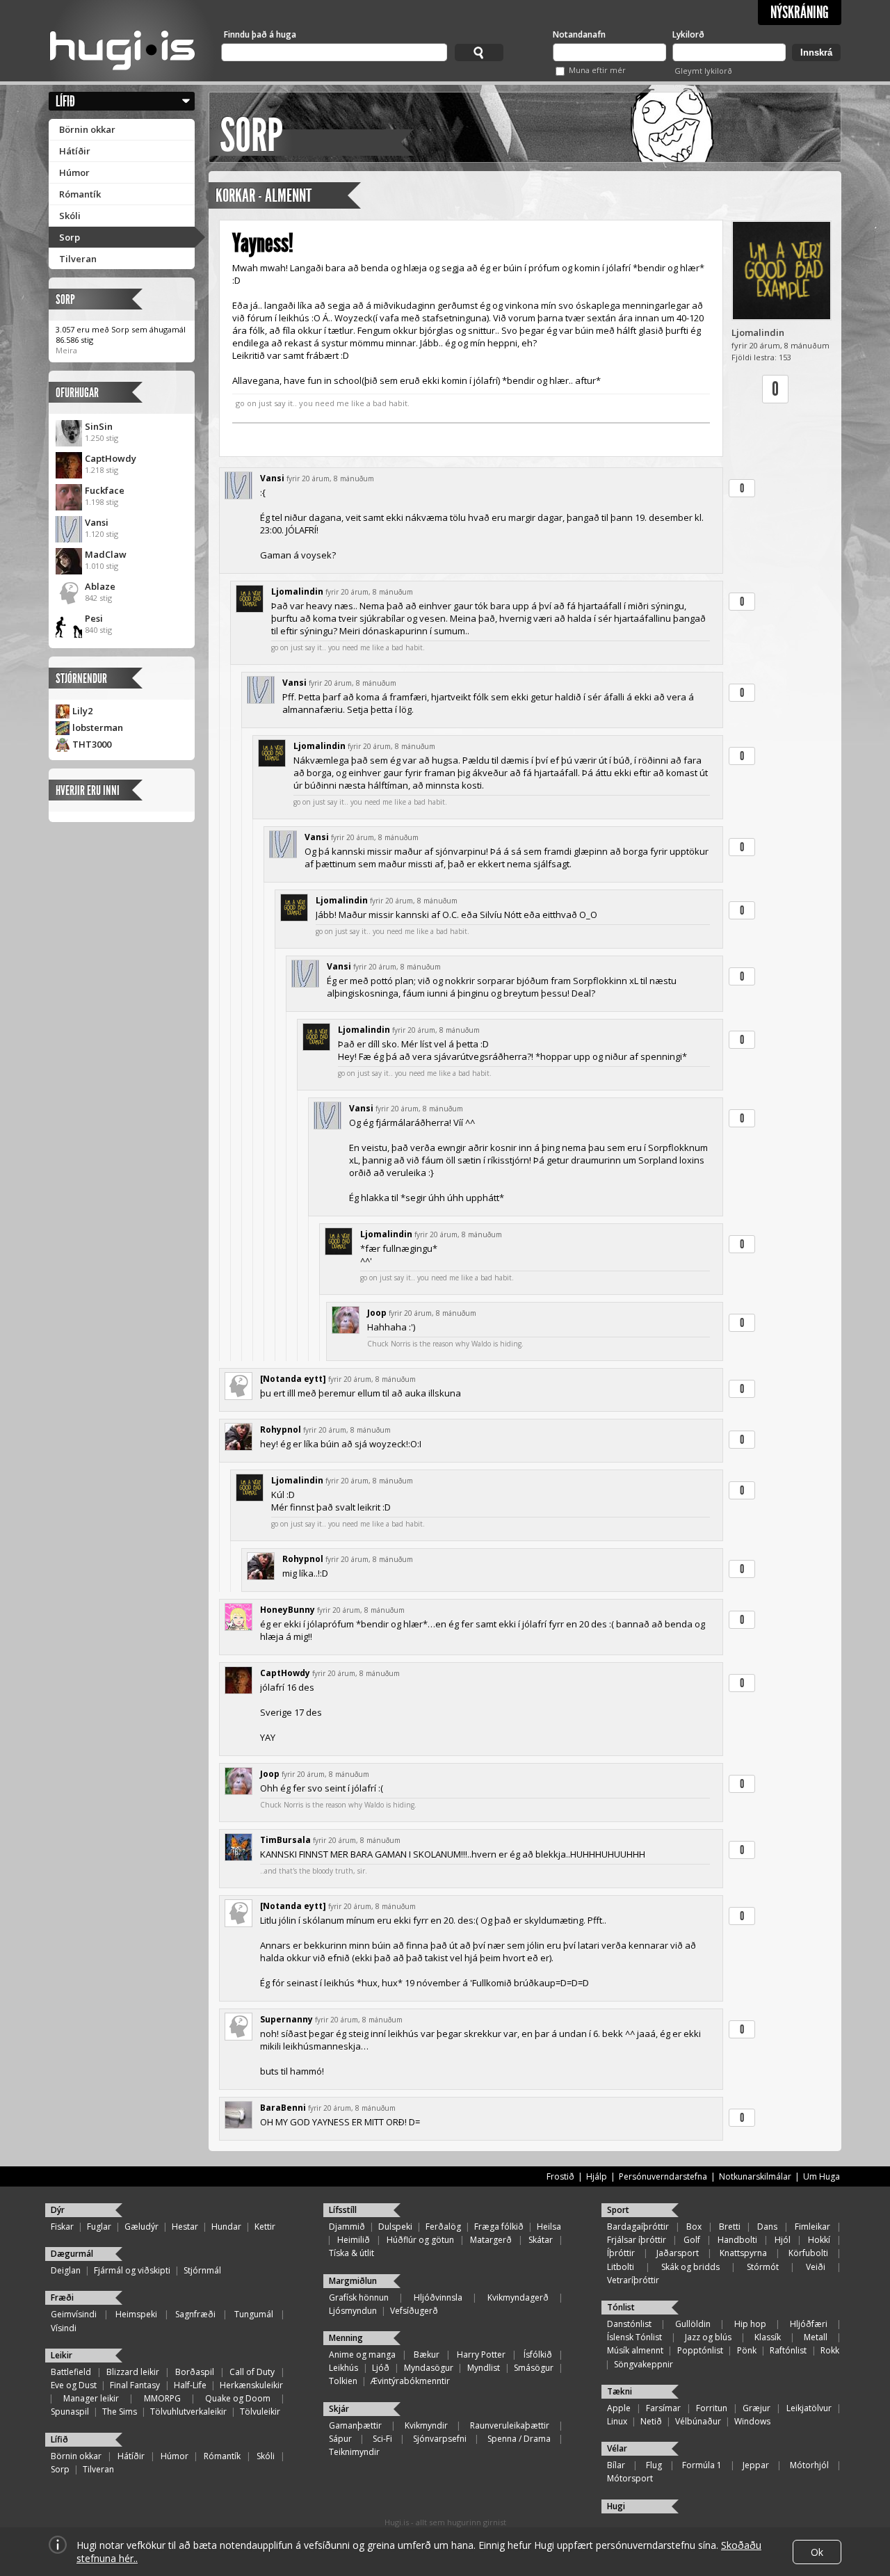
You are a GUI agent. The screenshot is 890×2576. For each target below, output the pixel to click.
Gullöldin (693, 2324)
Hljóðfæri (809, 2324)
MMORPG (162, 2398)
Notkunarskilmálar (755, 2176)
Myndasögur (429, 2368)
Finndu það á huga (260, 34)
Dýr (58, 2210)
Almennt (288, 196)
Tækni (620, 2391)
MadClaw (106, 554)
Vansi (97, 522)
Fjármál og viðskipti (132, 2270)
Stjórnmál (202, 2270)
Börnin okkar (87, 129)
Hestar (185, 2227)
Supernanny (286, 2019)
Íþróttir (621, 2253)
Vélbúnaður (698, 2421)
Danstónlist (629, 2324)
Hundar (226, 2227)
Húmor (74, 172)
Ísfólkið (538, 2354)
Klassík (768, 2337)
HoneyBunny (288, 1610)
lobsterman (98, 727)
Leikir (62, 2355)
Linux (617, 2421)
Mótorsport (630, 2478)
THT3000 (92, 744)
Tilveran (78, 259)
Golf (692, 2240)
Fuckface (105, 490)
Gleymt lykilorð (703, 71)
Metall (816, 2337)
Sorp (70, 237)
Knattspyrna (743, 2253)
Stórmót (763, 2267)
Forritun (712, 2408)
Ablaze (100, 586)
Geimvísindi (74, 2314)
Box (694, 2227)
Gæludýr (141, 2227)
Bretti (730, 2227)
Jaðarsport (678, 2253)
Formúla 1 (702, 2465)
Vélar (617, 2448)
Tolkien (343, 2381)
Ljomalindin (758, 332)
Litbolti (621, 2267)
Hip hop (750, 2324)
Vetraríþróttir (633, 2280)
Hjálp (597, 2176)
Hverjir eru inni (88, 790)
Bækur (427, 2354)
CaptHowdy (111, 458)
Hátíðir (75, 151)
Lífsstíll (343, 2210)
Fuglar (99, 2227)
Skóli (70, 216)
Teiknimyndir (354, 2452)
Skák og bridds (690, 2267)
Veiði (816, 2267)
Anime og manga (362, 2354)
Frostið (560, 2176)
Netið (651, 2421)
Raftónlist (788, 2350)
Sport (618, 2210)
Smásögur (534, 2368)
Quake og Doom (238, 2398)
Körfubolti (808, 2253)
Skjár (339, 2409)
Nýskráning (800, 13)
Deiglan (66, 2270)
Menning (346, 2338)
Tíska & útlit (351, 2253)
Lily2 (82, 711)
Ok (817, 2552)
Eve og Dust (74, 2385)
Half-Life (190, 2385)
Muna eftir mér (597, 70)
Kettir (265, 2227)
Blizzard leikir (133, 2372)
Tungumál (254, 2314)
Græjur (756, 2408)
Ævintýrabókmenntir (410, 2381)
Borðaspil (195, 2372)
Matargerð (491, 2240)
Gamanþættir (355, 2425)
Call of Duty (252, 2372)
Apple (619, 2408)
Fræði (62, 2297)
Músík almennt (635, 2350)
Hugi (616, 2506)
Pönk (747, 2350)
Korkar (235, 196)
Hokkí (819, 2240)
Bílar (616, 2465)
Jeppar (756, 2465)
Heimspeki (136, 2314)
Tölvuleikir (260, 2412)
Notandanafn (579, 34)
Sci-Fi (382, 2439)
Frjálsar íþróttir (637, 2240)
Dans (767, 2227)
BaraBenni (283, 2108)
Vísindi (64, 2328)
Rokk (830, 2350)
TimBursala (285, 1840)
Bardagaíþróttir (638, 2227)
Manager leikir (91, 2398)
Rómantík (80, 194)
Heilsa (549, 2227)
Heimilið (354, 2240)
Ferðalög (443, 2227)
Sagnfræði (195, 2314)
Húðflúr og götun (420, 2240)
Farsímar (663, 2408)
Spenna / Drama (519, 2439)
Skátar (541, 2240)
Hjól (783, 2240)
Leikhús (343, 2368)
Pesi (94, 618)
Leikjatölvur (809, 2408)
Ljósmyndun (353, 2311)
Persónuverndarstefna (663, 2176)
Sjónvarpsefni (440, 2439)
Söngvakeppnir (644, 2364)
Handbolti (737, 2240)
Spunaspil (70, 2412)
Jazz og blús (708, 2337)
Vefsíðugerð (414, 2311)
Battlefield (71, 2372)
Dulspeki (395, 2227)
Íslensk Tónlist (634, 2337)
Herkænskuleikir (251, 2385)
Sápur (340, 2439)
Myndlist (484, 2368)
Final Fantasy (135, 2385)
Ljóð (381, 2368)
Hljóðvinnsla (438, 2297)
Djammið (347, 2227)
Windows (752, 2421)
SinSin (99, 426)
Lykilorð (688, 34)
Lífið (65, 101)
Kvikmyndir (426, 2425)
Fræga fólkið (499, 2227)
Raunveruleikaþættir (510, 2425)
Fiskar (62, 2227)
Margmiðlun (353, 2281)
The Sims (120, 2412)
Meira (66, 350)
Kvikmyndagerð (518, 2297)
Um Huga (822, 2176)
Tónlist (621, 2307)
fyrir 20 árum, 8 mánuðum (330, 478)
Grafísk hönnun (359, 2297)
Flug (654, 2465)
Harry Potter (481, 2354)
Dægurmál (72, 2254)
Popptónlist (700, 2350)
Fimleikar (812, 2227)
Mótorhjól (809, 2465)
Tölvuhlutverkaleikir (188, 2412)
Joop (377, 1313)
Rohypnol (281, 1430)
